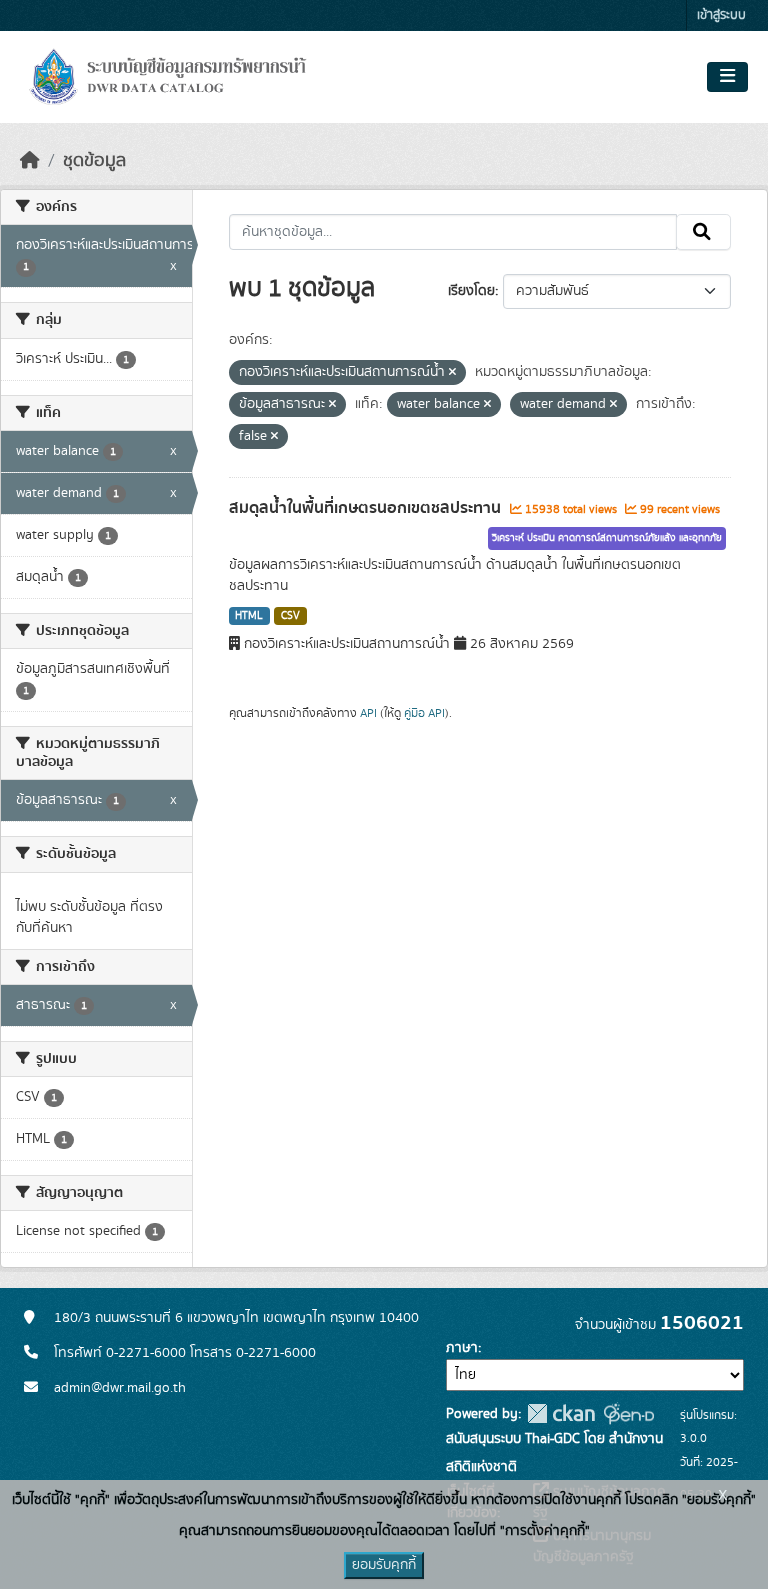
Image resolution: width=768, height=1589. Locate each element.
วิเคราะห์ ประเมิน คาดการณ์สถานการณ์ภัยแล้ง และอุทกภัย (607, 538)
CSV (290, 616)
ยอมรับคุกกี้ (384, 1565)
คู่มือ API (424, 713)
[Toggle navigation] (727, 77)
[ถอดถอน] (452, 373)
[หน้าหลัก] (30, 161)
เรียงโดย (471, 291)
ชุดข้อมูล (94, 161)
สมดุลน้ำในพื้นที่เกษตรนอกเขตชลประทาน (367, 508)
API (368, 713)
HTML (249, 616)
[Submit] (703, 232)
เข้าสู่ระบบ (721, 15)
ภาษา (462, 1348)
